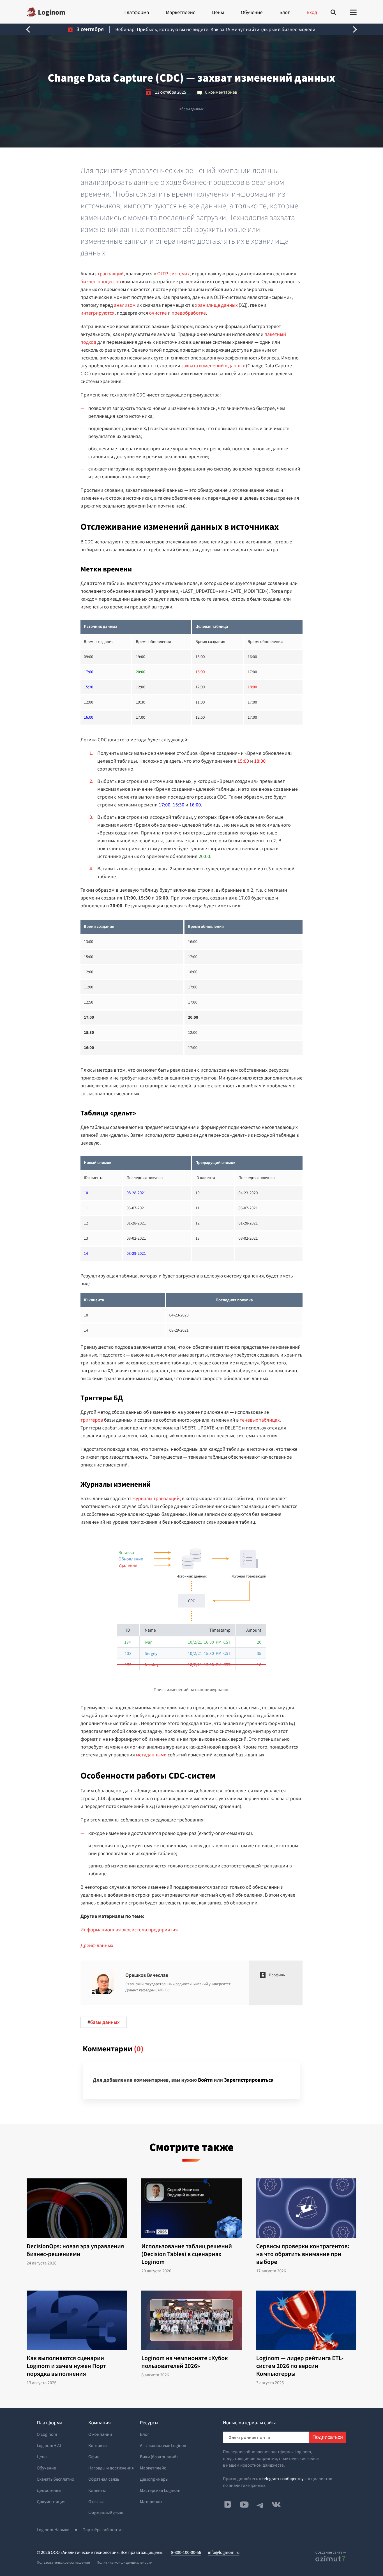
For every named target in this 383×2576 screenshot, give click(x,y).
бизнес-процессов (101, 281)
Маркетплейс (180, 12)
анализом (125, 305)
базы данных (191, 109)
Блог (284, 12)
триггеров (92, 1420)
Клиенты (97, 2490)
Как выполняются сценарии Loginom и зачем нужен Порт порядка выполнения (66, 2366)
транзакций (111, 274)
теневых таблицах (260, 1420)
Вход (312, 12)
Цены (218, 12)
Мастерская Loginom (160, 2490)
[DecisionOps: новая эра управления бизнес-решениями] (77, 2208)
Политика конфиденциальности (125, 2562)
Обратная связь (104, 2479)
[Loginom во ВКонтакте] (276, 2504)
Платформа (136, 12)
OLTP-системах (173, 274)
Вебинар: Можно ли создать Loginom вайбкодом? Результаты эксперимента (215, 29)
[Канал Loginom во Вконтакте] (227, 2505)
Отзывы (96, 2502)
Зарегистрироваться (249, 2080)
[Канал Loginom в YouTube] (244, 2504)
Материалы (151, 2502)
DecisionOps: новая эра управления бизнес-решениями (75, 2250)
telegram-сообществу (283, 2479)
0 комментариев (221, 92)
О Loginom (47, 2434)
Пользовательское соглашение (63, 2562)
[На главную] (46, 12)
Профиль (277, 1975)
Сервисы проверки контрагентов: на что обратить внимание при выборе (303, 2254)
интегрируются (97, 313)
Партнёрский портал (103, 2530)
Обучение (252, 12)
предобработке (189, 313)
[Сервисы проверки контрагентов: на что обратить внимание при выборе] (306, 2208)
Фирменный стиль (106, 2513)
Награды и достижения (111, 2468)
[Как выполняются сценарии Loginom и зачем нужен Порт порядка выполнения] (77, 2320)
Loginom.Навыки (53, 2530)
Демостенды (49, 2490)
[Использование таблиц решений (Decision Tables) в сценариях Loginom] (191, 2208)
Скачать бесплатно (56, 2479)
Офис (94, 2457)
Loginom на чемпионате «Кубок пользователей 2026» (185, 2362)
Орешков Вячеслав (147, 1975)
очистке (158, 313)
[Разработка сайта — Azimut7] (330, 2559)
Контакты (98, 2446)
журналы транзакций (156, 1498)
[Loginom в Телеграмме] (260, 2504)
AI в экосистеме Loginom (164, 2446)
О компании (100, 2434)
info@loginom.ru (224, 2552)
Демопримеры (154, 2479)
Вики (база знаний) (159, 2457)
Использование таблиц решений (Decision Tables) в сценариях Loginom (187, 2254)
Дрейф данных (97, 1945)
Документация (51, 2502)
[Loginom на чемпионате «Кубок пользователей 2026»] (191, 2320)
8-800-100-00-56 (186, 2552)
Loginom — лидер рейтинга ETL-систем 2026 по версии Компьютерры (300, 2366)
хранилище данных (216, 305)
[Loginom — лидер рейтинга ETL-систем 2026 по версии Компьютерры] (306, 2320)
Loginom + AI (49, 2446)
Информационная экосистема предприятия (129, 1930)
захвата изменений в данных (213, 365)
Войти (205, 2080)
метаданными (151, 1755)
